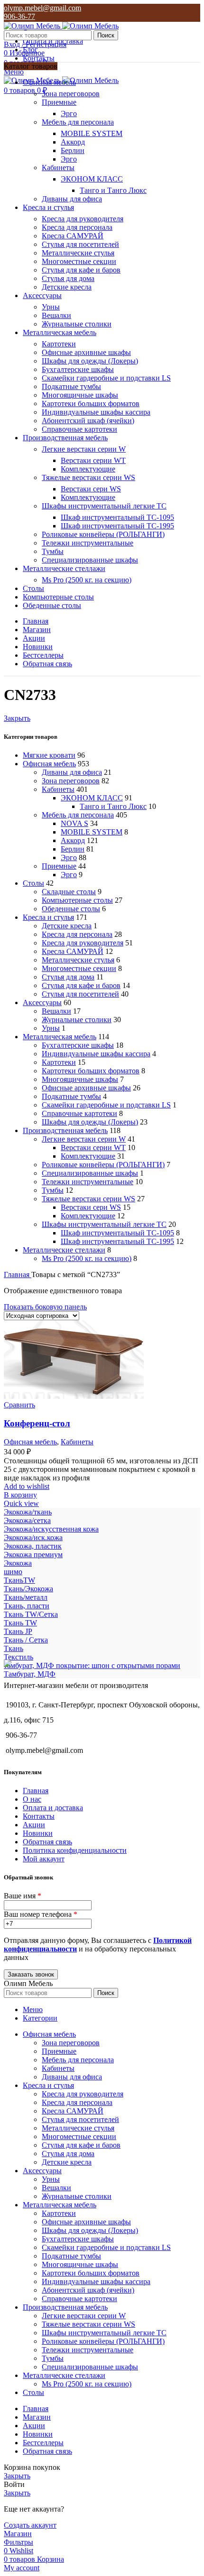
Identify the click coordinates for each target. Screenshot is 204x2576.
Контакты (39, 1816)
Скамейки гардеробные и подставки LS (106, 378)
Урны (51, 307)
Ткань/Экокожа (28, 1589)
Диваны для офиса (72, 199)
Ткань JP (18, 1631)
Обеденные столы (71, 909)
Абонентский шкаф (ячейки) (88, 421)
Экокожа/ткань (28, 1512)
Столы (33, 883)
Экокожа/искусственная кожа (51, 1529)
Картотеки (59, 344)
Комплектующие (88, 469)
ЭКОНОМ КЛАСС (92, 179)
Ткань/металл (26, 1597)
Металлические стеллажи (64, 1250)
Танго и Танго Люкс (113, 190)
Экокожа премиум (33, 1555)
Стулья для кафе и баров (81, 270)
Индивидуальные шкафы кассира (96, 412)
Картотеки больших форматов (91, 404)
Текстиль (19, 1657)
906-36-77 (19, 16)
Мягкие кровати (49, 755)
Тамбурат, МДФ (30, 1674)
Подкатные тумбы (71, 386)
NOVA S (74, 823)
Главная (18, 1274)
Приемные (59, 102)
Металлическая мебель (60, 1037)
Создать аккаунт (30, 2525)
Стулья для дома (68, 278)
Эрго (69, 113)
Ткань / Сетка (26, 1640)
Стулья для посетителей (80, 244)
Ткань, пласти (27, 1606)
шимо (13, 1572)
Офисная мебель (49, 764)
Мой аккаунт (44, 1859)
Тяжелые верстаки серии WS (88, 477)
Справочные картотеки (79, 429)
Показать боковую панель (45, 1307)
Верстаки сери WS (91, 489)
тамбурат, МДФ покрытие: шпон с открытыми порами (92, 1665)
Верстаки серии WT (93, 460)
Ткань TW (20, 1623)
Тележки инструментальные (88, 543)
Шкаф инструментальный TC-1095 (117, 517)
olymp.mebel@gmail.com (42, 8)
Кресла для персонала (77, 227)
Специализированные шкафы (90, 560)
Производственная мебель (65, 1130)
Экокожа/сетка (27, 1520)
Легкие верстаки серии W (84, 449)
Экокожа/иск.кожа (33, 1537)
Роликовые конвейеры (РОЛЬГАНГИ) (103, 534)
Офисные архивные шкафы (86, 352)
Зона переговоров (71, 94)
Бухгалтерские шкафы (78, 369)
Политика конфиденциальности (75, 1850)
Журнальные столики (77, 324)
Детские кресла (67, 287)
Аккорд (73, 142)
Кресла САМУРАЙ (73, 236)
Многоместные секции (79, 261)
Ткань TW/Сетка (31, 1614)
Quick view (21, 1503)
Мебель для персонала (78, 122)
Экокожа (18, 1563)
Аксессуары (42, 1002)
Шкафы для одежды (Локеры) (90, 361)
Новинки (38, 1833)
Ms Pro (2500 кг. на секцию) (87, 580)
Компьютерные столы (77, 900)
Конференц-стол (37, 1423)
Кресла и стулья (48, 917)
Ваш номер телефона (41, 1914)
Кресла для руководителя (83, 219)
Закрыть (17, 718)
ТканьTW (19, 1580)
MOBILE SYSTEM (92, 133)
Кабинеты (58, 168)
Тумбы (53, 551)
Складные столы (69, 892)
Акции (34, 1825)
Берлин (73, 150)
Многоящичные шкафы (80, 395)
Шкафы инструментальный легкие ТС (104, 506)
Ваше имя (23, 1896)
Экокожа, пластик (33, 1546)
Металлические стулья (78, 253)
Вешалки (56, 315)
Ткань (14, 1648)
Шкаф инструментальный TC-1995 (117, 526)
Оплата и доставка (53, 1808)
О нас (32, 1799)
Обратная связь (47, 1842)
